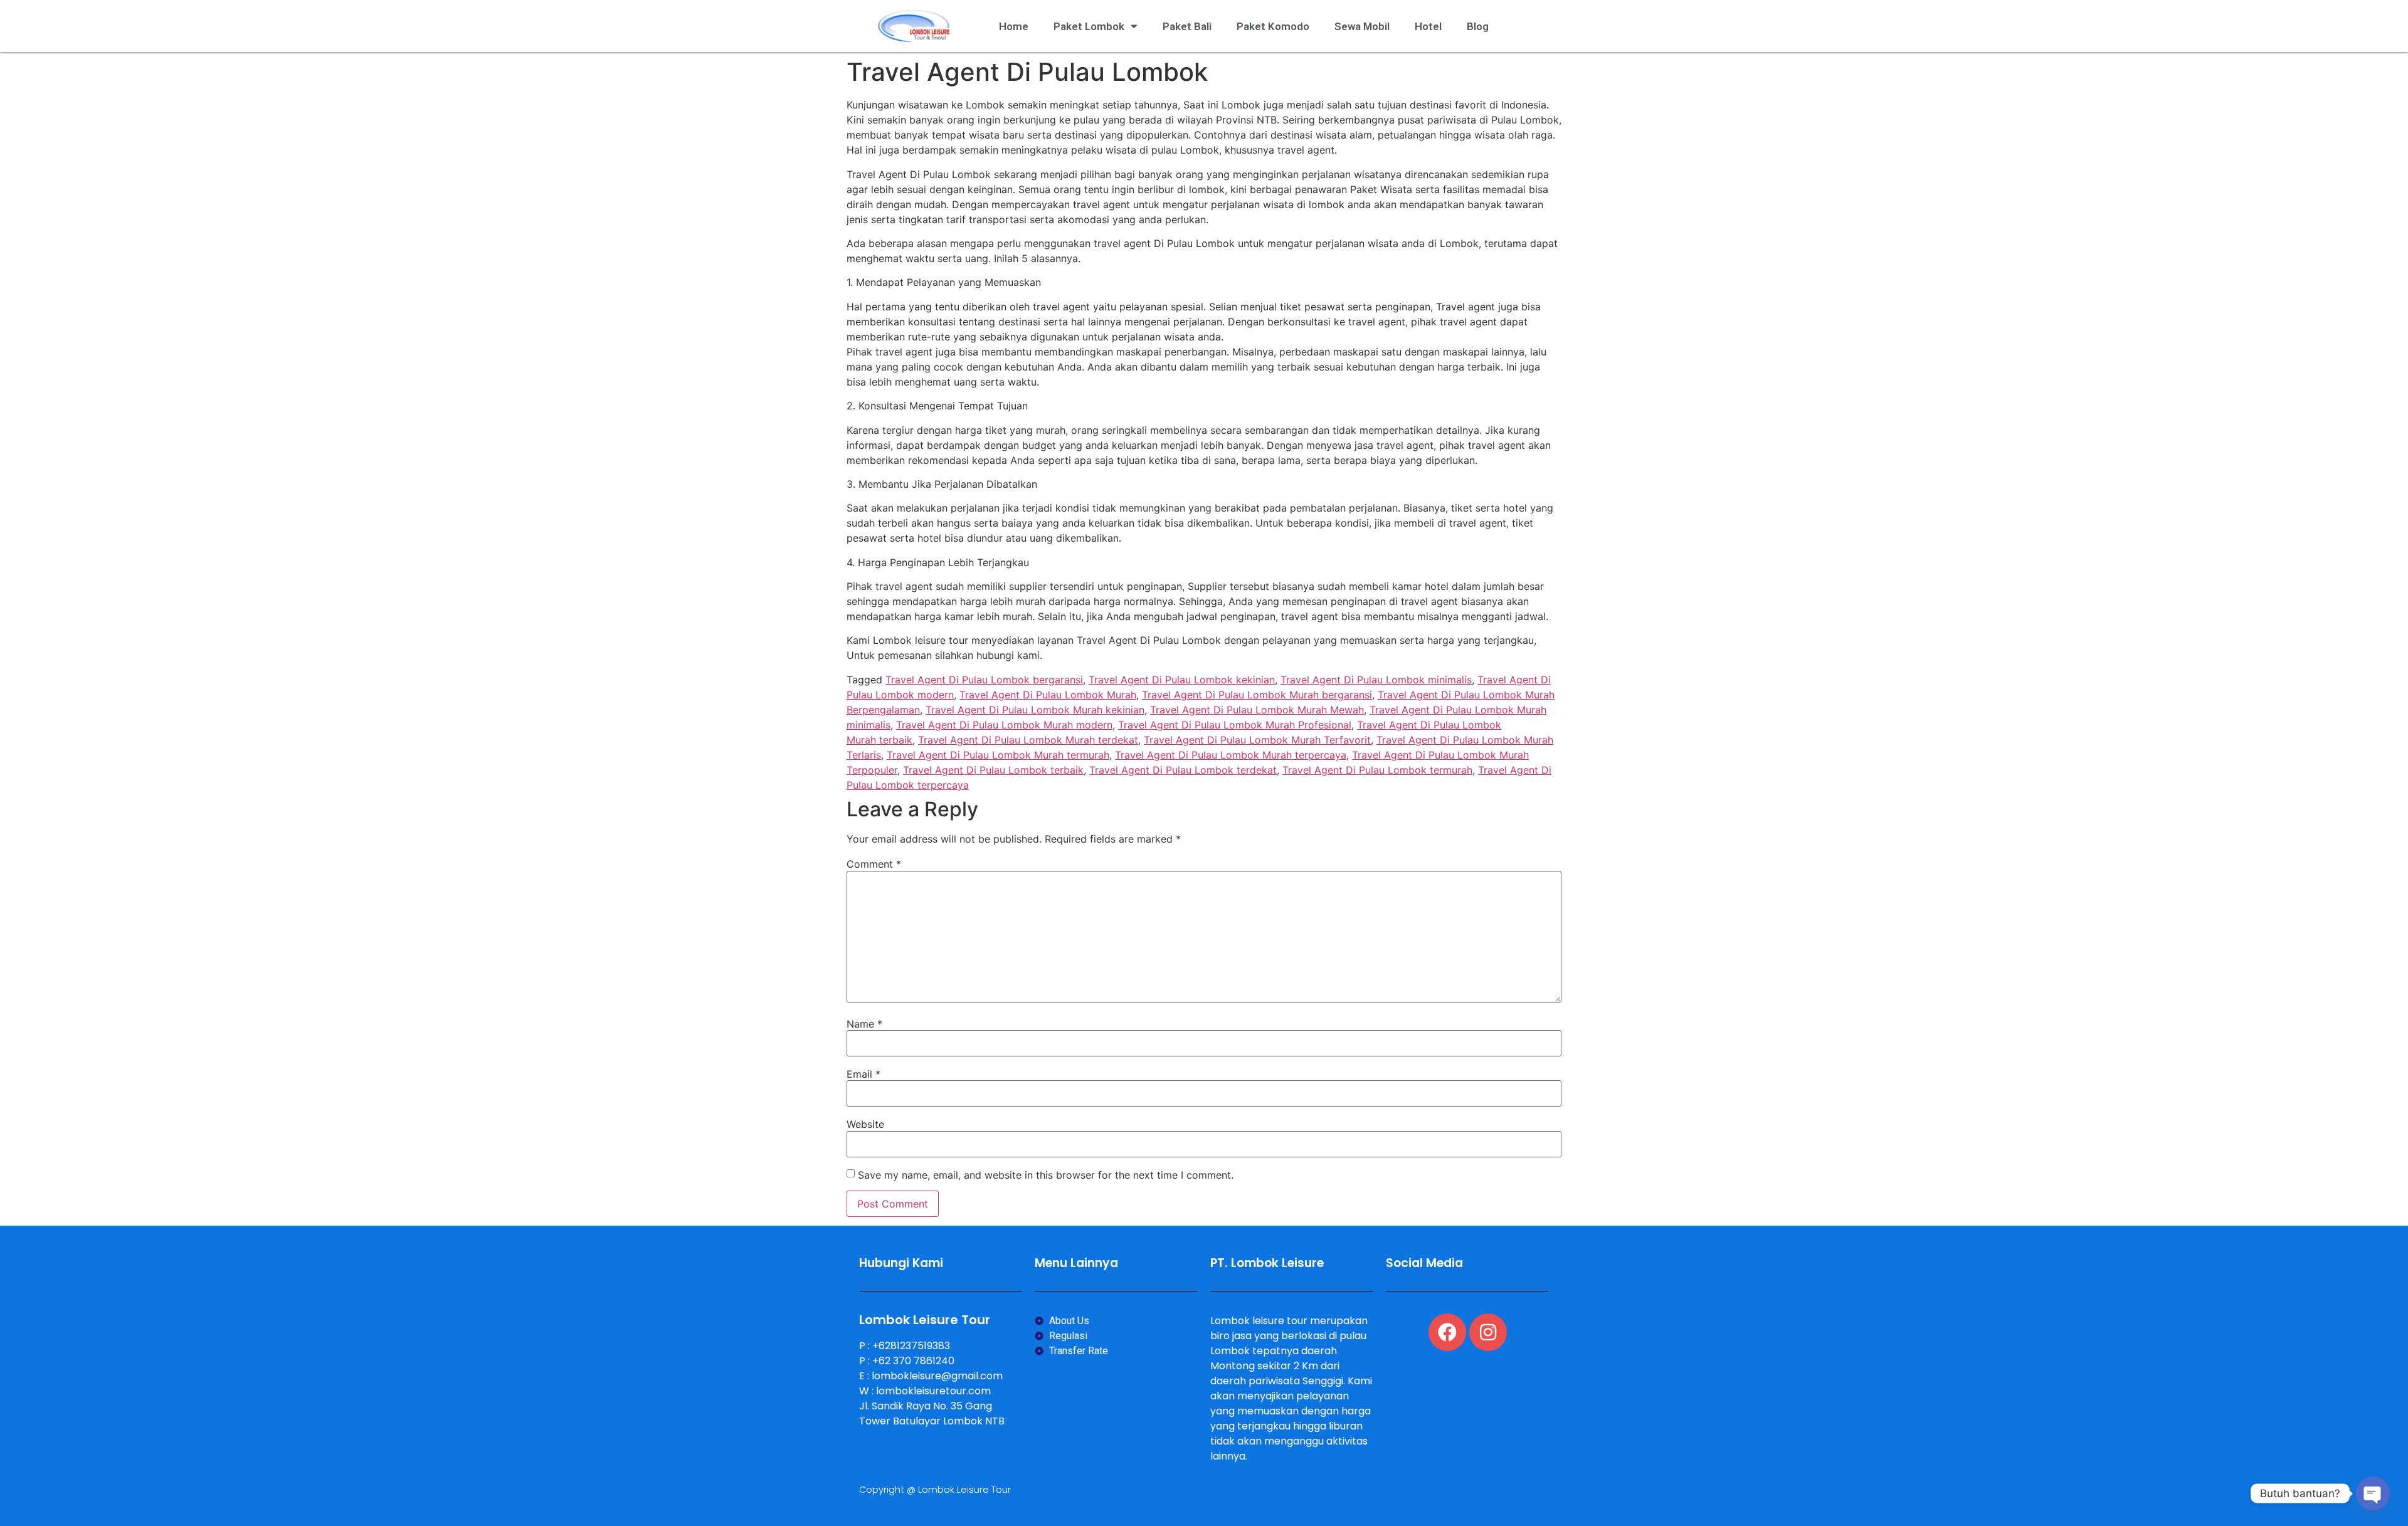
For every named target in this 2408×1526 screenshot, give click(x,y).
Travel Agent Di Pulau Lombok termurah (1377, 770)
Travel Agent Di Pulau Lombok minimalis (1376, 680)
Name (864, 1024)
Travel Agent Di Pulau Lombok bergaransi (984, 680)
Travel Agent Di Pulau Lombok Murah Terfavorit (1257, 740)
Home (1014, 26)
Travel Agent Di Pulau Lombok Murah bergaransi (1257, 695)
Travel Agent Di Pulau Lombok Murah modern (1004, 725)
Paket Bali (1187, 26)
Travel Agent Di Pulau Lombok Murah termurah (998, 755)
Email (863, 1074)
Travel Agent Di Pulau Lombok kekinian (1182, 680)
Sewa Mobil (1362, 26)
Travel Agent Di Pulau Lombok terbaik (993, 770)
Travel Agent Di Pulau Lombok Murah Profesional (1235, 725)
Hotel (1428, 26)
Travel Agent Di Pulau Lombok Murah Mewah (1257, 710)
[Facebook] (1447, 1332)
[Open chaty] (2373, 1493)
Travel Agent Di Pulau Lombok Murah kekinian (1035, 710)
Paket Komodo (1273, 26)
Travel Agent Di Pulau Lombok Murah (1048, 695)
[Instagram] (1488, 1332)
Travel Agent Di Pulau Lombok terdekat (1183, 770)
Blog (1478, 26)
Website (865, 1124)
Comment (874, 864)
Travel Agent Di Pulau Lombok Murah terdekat (1028, 740)
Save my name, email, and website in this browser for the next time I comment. (1046, 1175)
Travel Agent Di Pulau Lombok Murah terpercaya (1231, 755)
